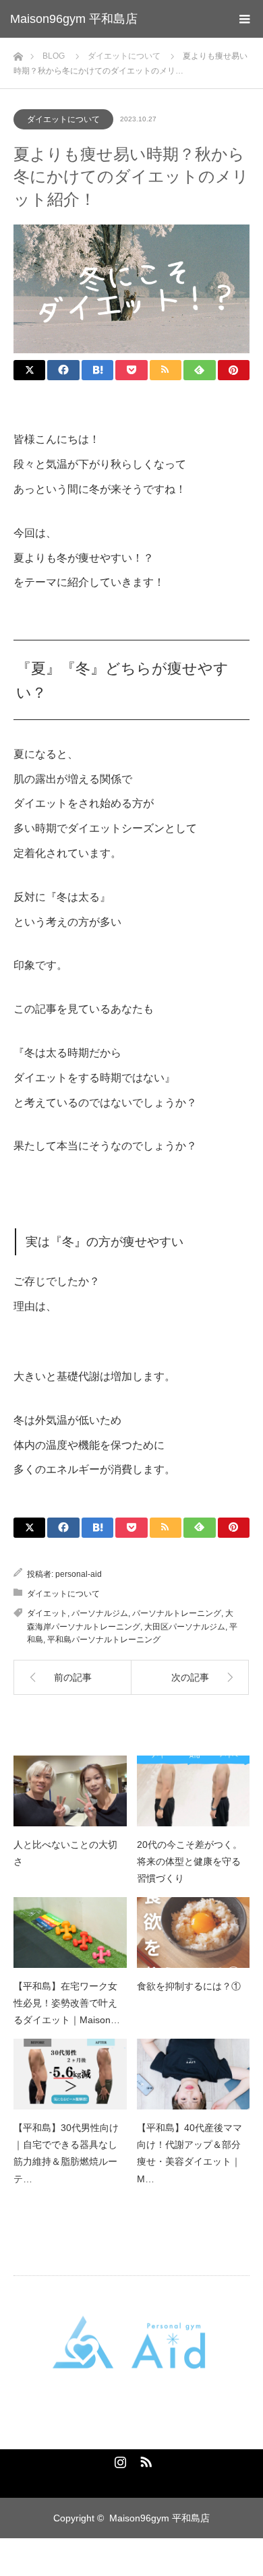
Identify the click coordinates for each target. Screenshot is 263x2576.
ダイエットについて (63, 119)
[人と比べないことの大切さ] (70, 1791)
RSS (144, 2459)
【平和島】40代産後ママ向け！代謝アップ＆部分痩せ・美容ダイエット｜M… (189, 2153)
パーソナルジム (100, 1613)
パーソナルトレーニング (177, 1613)
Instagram (119, 2459)
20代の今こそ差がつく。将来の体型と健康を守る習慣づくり (189, 1861)
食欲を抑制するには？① (189, 1986)
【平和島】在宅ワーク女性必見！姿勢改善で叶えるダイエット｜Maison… (67, 2003)
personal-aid (79, 1574)
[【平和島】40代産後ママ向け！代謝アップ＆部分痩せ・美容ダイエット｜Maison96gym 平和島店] (194, 2074)
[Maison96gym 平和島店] (131, 2343)
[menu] (244, 19)
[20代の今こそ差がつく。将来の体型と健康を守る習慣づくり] (194, 1791)
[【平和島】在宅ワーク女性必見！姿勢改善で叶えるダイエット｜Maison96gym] (70, 1933)
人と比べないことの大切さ (65, 1853)
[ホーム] (18, 53)
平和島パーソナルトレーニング (104, 1640)
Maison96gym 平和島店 (74, 19)
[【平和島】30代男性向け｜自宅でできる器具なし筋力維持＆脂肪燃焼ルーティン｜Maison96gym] (70, 2074)
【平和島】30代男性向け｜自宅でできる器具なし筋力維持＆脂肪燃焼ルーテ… (66, 2153)
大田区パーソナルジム (185, 1627)
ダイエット (47, 1613)
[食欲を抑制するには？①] (194, 1933)
